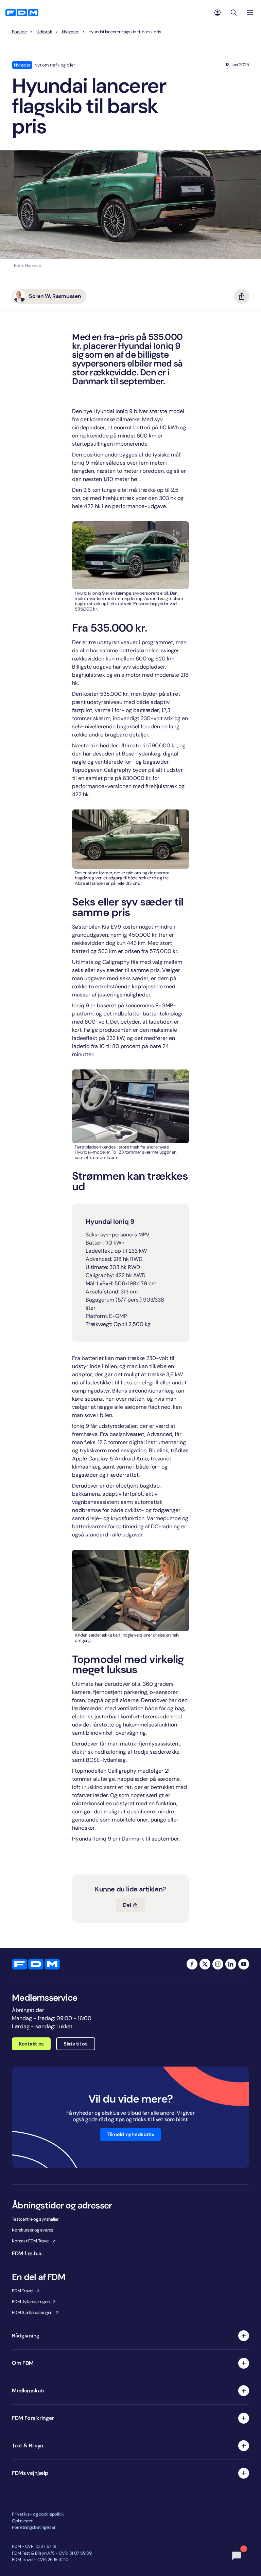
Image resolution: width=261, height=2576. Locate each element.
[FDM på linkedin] (231, 1964)
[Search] (234, 13)
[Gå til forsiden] (22, 13)
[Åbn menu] (250, 13)
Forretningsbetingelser (34, 2527)
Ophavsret (22, 2521)
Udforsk (44, 32)
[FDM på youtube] (244, 1964)
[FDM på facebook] (192, 1964)
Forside (19, 32)
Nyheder (70, 32)
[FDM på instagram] (218, 1964)
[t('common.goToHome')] (36, 1964)
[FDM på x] (205, 1964)
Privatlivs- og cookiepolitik (38, 2514)
